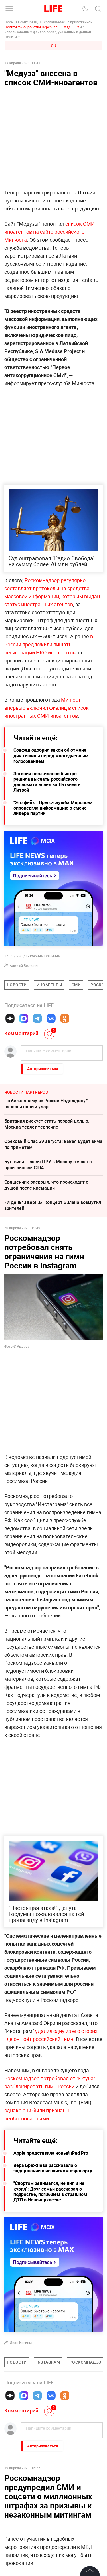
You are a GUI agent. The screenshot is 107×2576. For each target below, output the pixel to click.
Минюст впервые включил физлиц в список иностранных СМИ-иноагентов (47, 708)
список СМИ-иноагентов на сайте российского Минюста (50, 232)
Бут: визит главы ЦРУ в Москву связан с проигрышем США (48, 1165)
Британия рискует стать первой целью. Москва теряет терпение (47, 1124)
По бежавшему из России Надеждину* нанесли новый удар (46, 1104)
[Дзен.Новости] (10, 1018)
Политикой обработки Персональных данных (42, 27)
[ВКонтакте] (51, 1018)
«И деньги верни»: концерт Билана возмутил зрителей (53, 1205)
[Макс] (24, 1018)
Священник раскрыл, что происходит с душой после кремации (46, 1185)
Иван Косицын (22, 2343)
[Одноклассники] (65, 1018)
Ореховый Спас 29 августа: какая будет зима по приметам (53, 1144)
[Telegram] (37, 1018)
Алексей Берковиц (25, 965)
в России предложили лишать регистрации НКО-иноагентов (49, 644)
